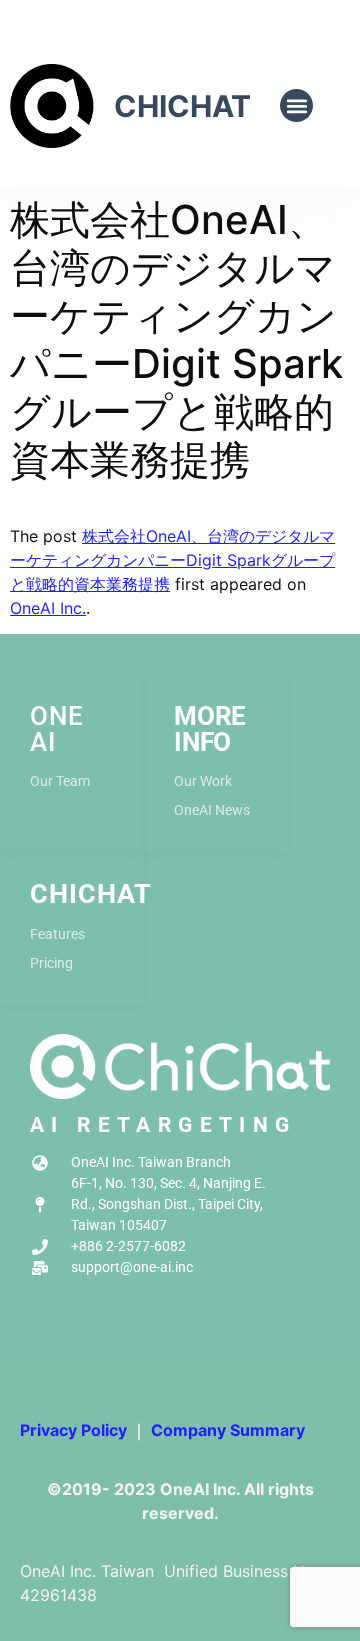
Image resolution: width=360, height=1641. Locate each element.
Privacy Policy (73, 1430)
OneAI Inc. (48, 608)
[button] (296, 105)
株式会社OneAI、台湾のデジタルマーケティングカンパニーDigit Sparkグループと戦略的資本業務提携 (172, 560)
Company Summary (228, 1430)
